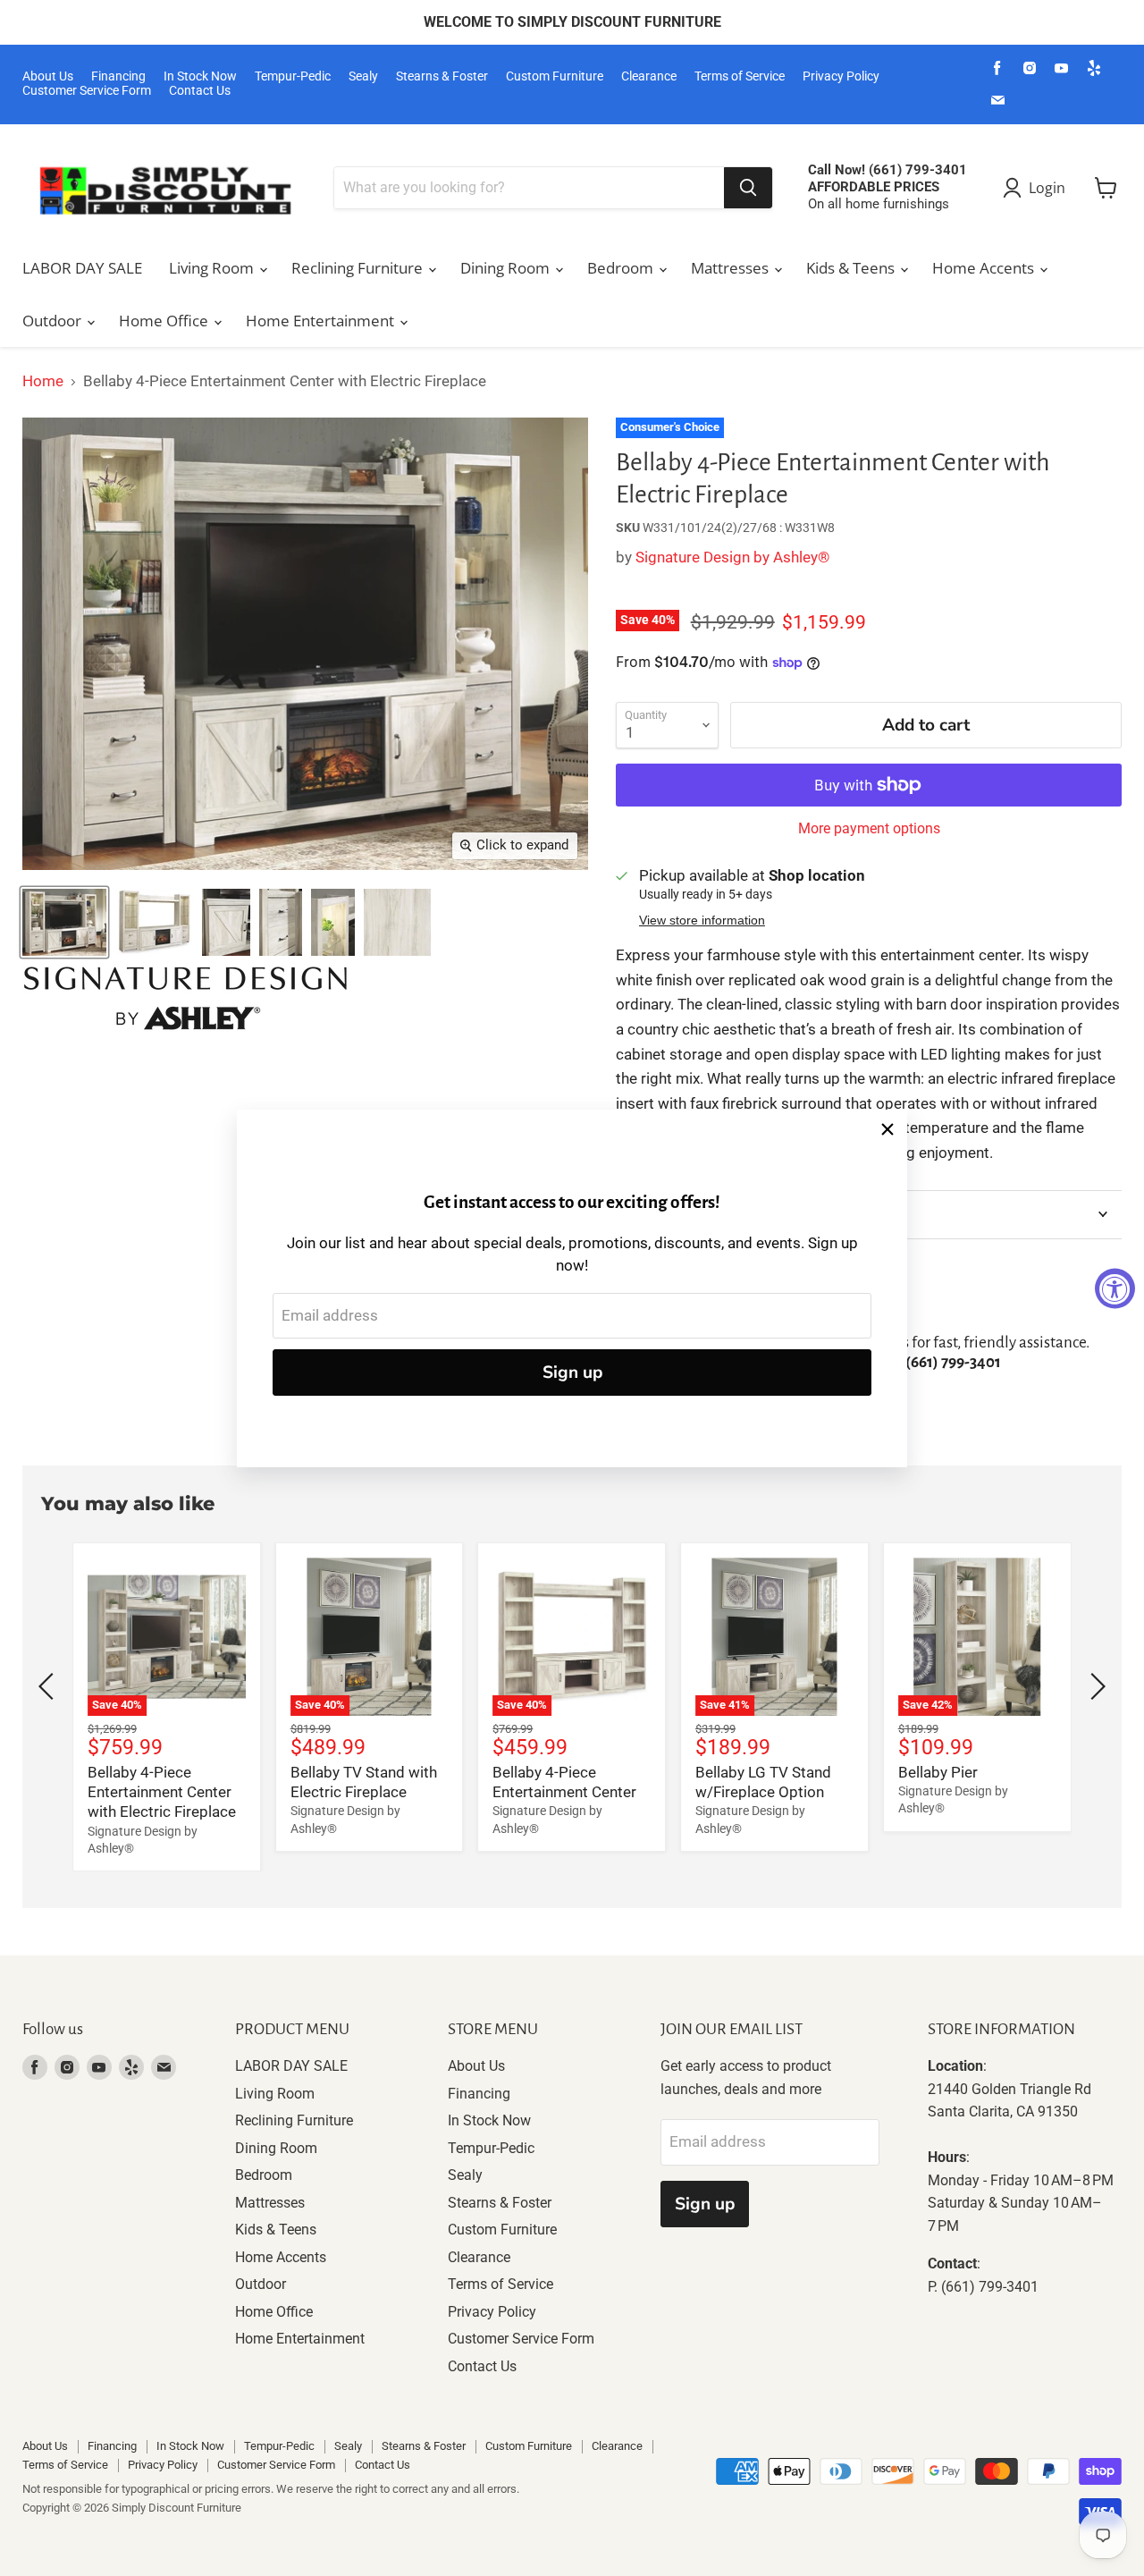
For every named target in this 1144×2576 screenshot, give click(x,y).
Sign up (572, 1372)
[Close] (887, 1129)
